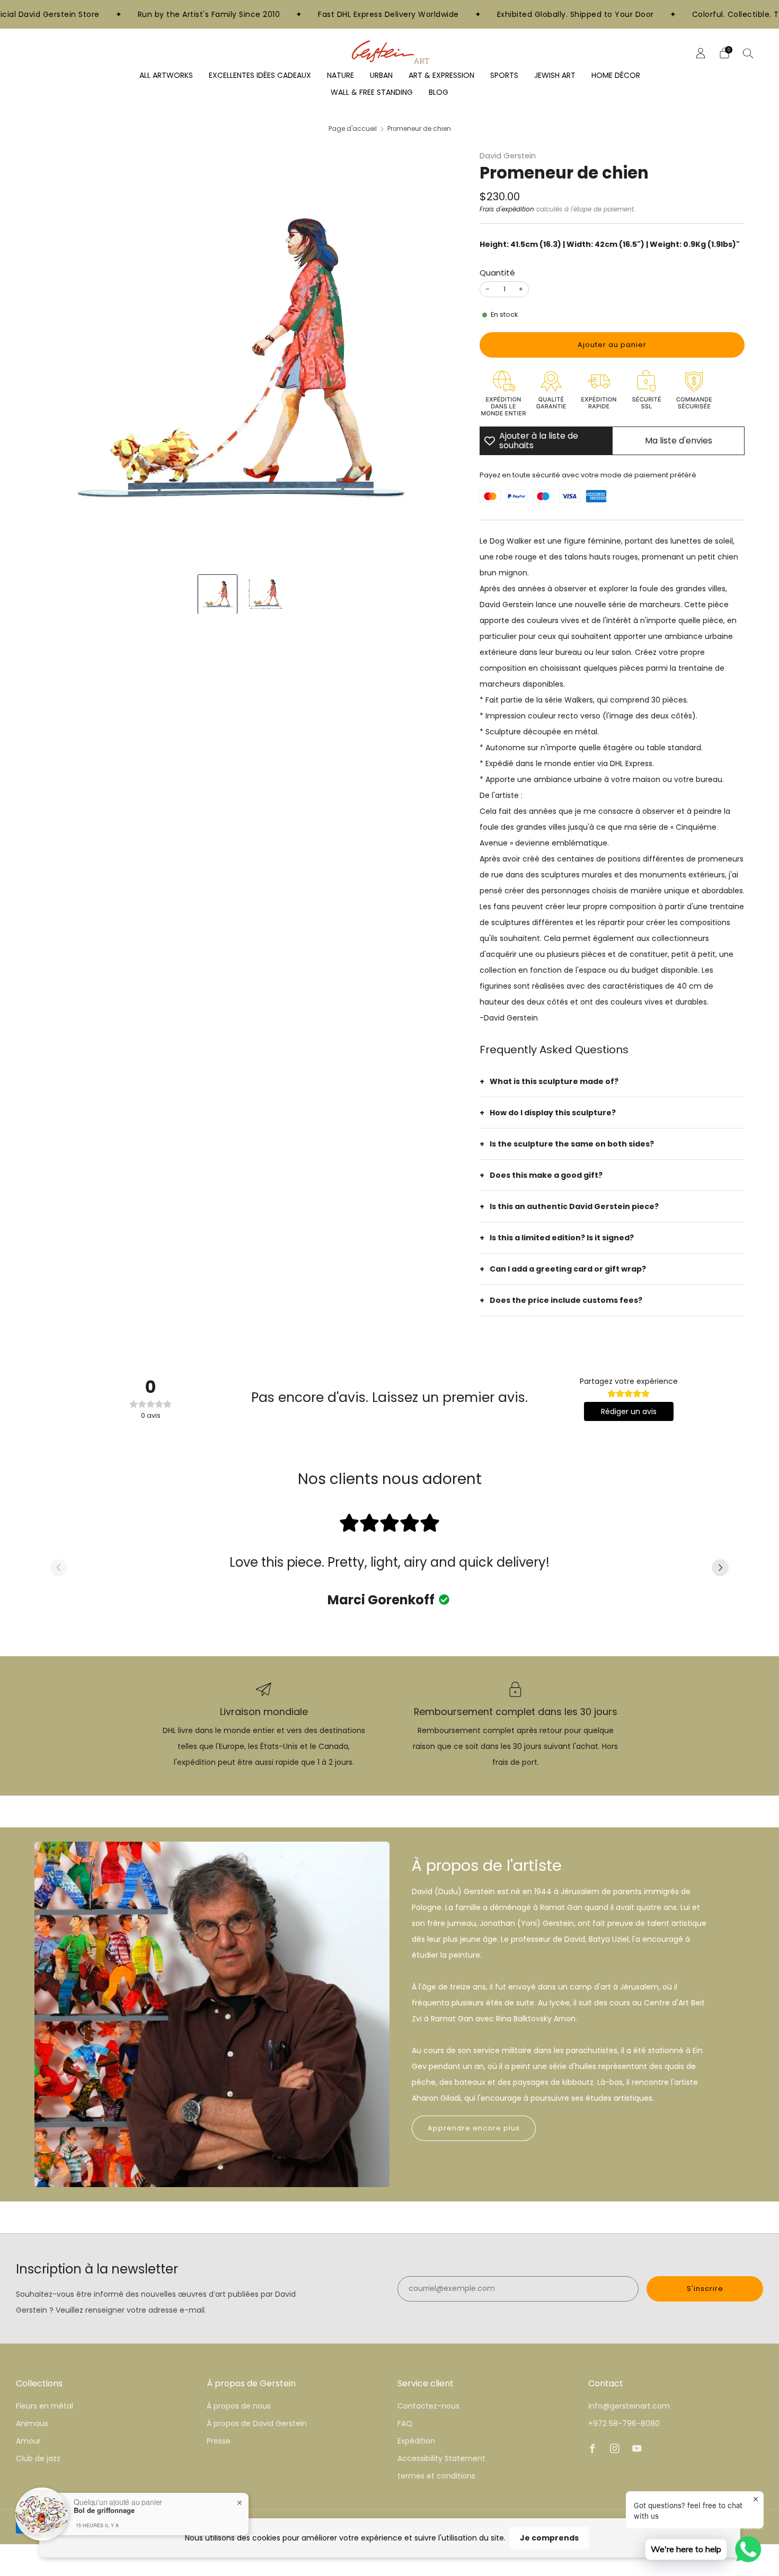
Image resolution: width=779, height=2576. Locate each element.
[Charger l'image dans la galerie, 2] (265, 594)
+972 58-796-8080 (624, 2423)
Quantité (497, 273)
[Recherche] (748, 53)
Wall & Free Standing (372, 92)
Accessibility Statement (441, 2458)
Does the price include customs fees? (566, 1300)
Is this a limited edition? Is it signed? (562, 1238)
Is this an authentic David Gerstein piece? (574, 1206)
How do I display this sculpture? (553, 1113)
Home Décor (616, 75)
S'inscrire (705, 2289)
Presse (219, 2441)
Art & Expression (441, 75)
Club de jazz (38, 2458)
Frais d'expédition (507, 209)
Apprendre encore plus (474, 2128)
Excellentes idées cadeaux (260, 75)
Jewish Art (555, 75)
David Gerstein (508, 156)
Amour (28, 2441)
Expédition (416, 2441)
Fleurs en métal (45, 2406)
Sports (504, 75)
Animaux (32, 2423)
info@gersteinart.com (629, 2406)
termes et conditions (436, 2476)
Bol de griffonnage (104, 2510)
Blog (439, 92)
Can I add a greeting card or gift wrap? (568, 1269)
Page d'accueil (353, 129)
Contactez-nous (428, 2406)
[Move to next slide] (720, 1568)
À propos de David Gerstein (257, 2423)
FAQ (405, 2423)
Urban (381, 75)
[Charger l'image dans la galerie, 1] (218, 594)
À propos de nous (239, 2406)
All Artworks (166, 75)
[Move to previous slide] (59, 1568)
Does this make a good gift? (546, 1175)
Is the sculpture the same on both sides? (572, 1144)
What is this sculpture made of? (554, 1081)
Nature (340, 75)
